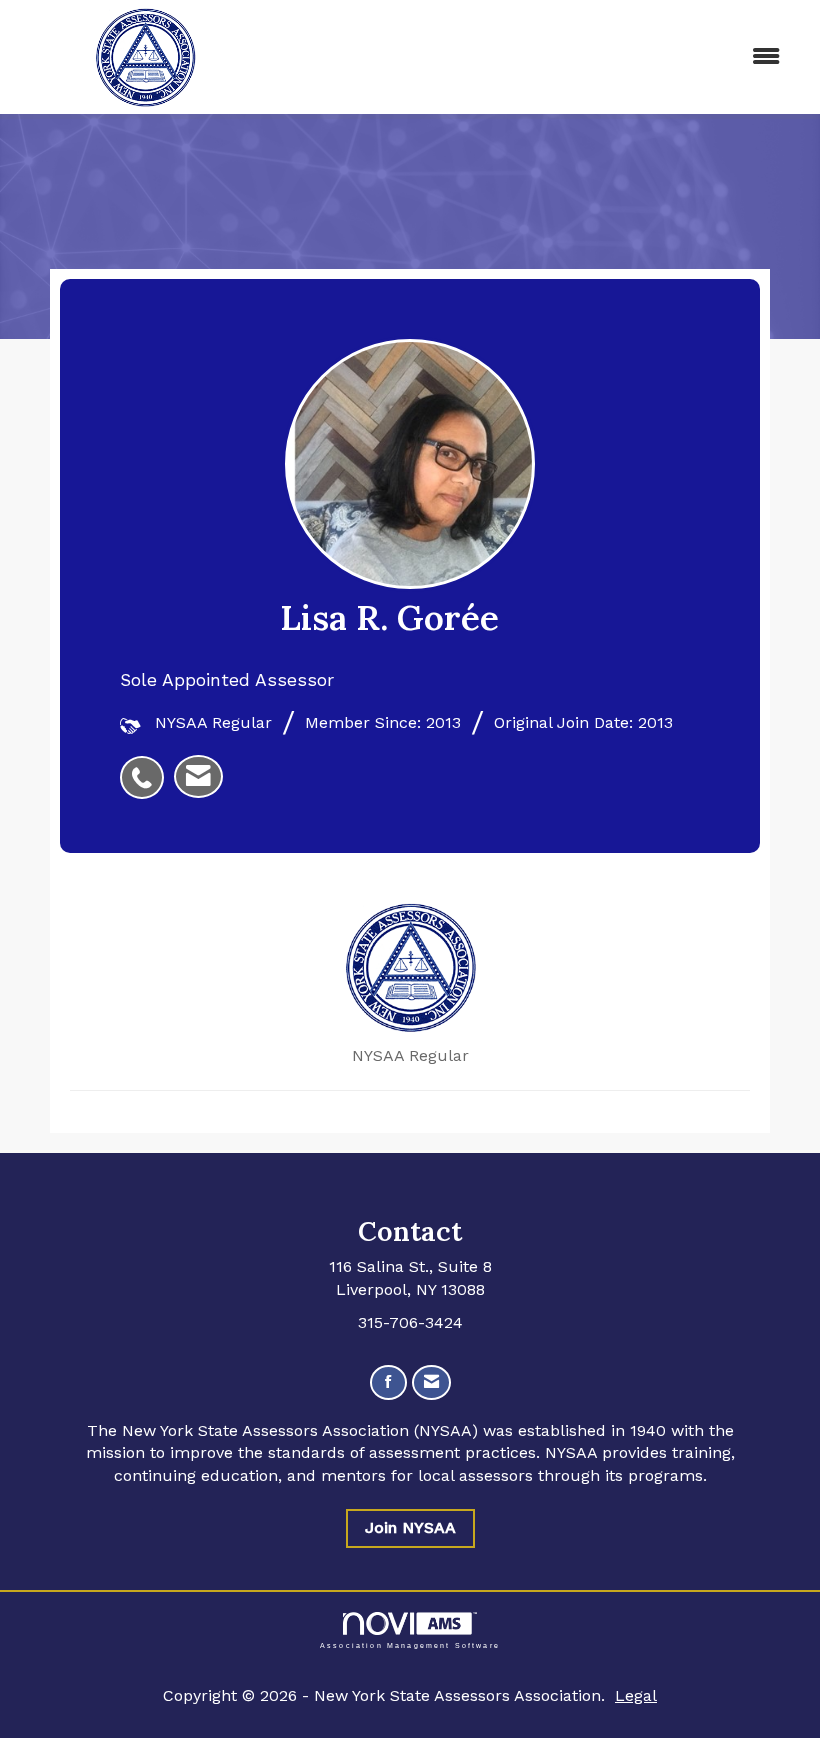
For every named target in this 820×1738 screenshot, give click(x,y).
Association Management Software (410, 1645)
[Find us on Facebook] (388, 1382)
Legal (636, 1695)
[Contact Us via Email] (431, 1382)
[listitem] (147, 767)
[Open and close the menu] (537, 57)
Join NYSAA (410, 1527)
